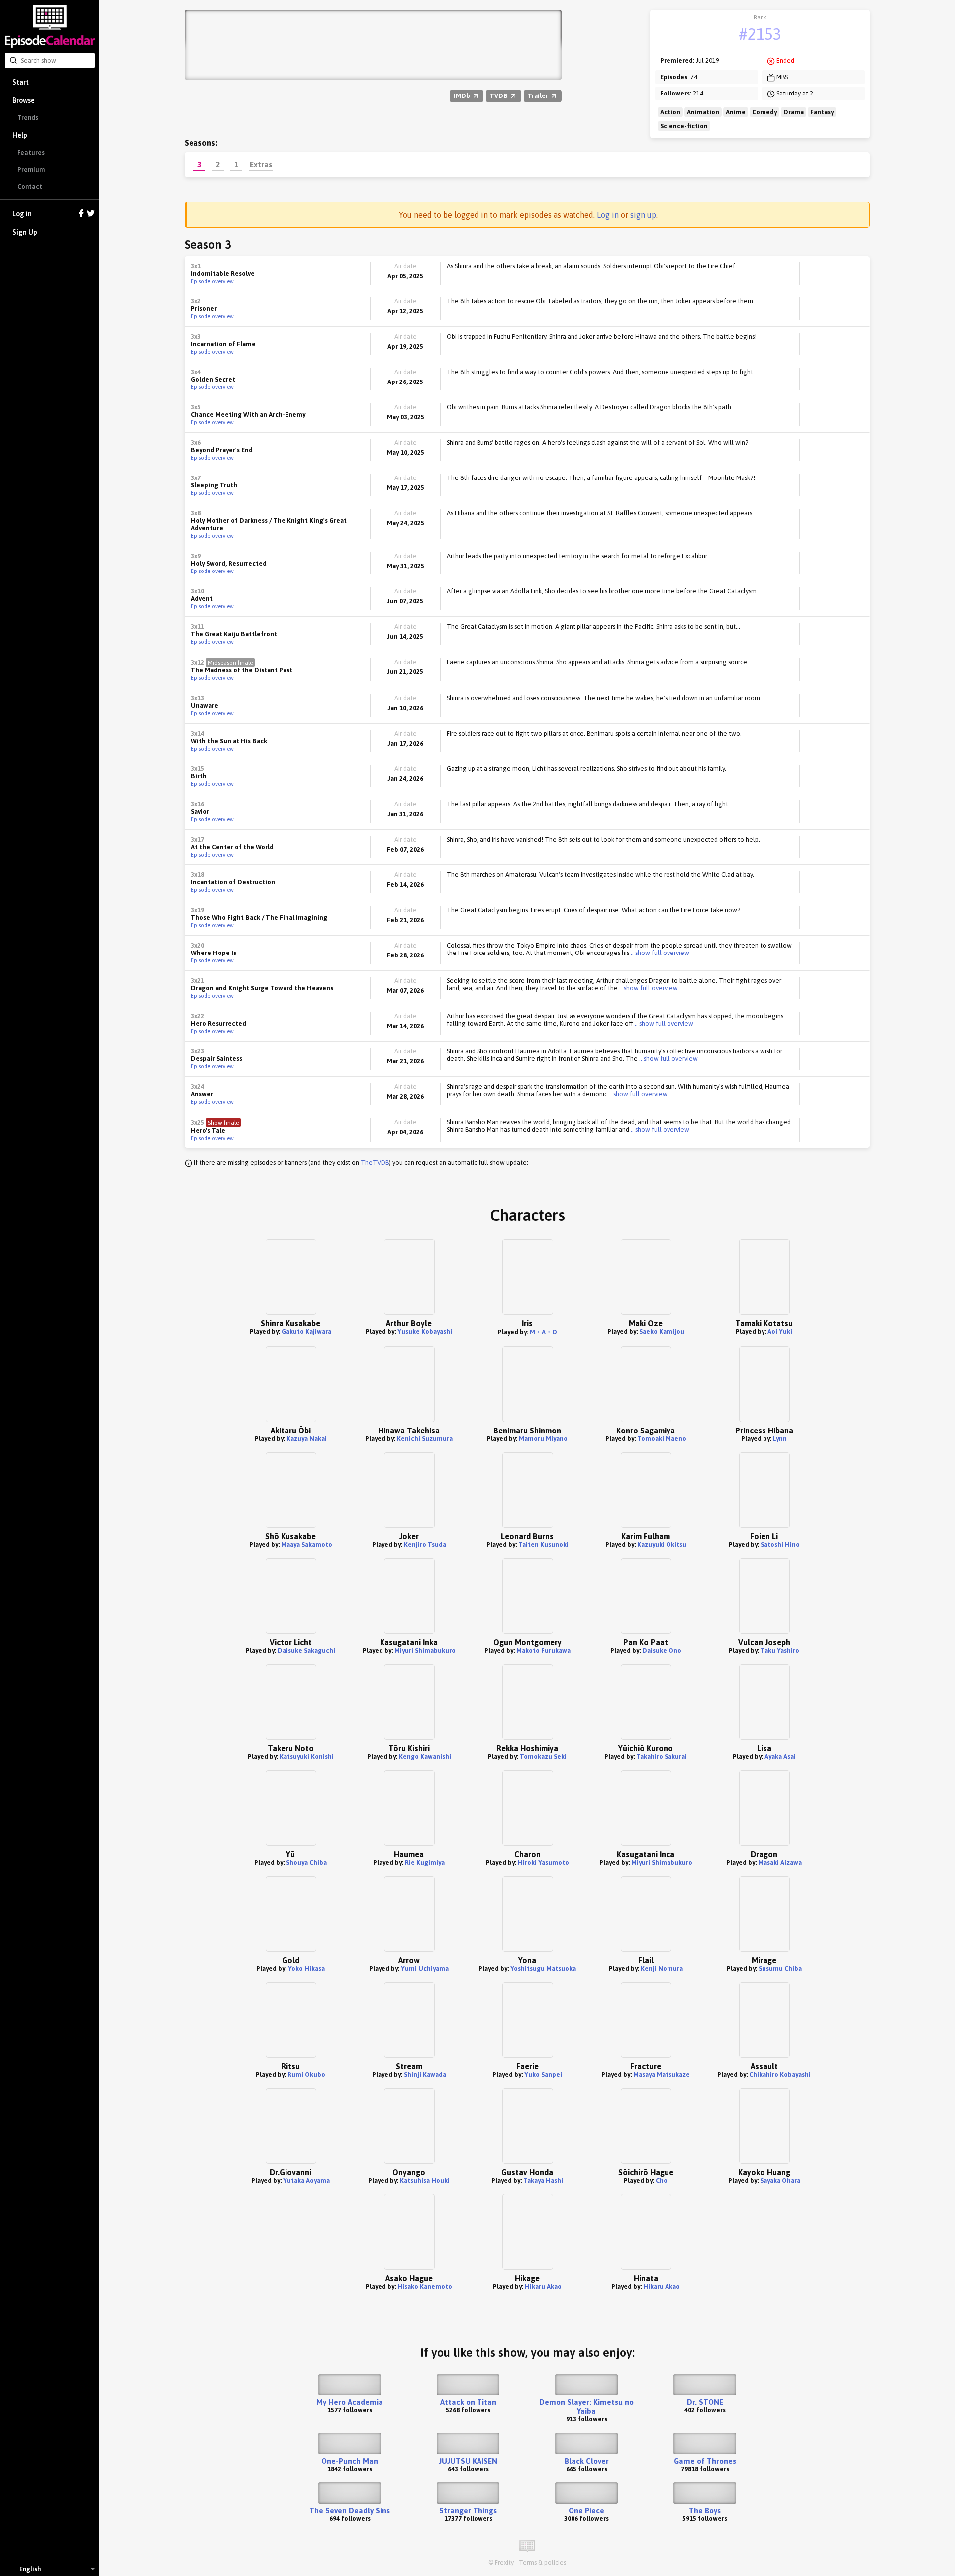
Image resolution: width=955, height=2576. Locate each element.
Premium (31, 169)
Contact (30, 186)
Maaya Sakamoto (307, 1545)
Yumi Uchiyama (425, 1968)
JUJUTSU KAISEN (468, 2461)
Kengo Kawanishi (425, 1757)
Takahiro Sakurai (662, 1757)
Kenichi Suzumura (425, 1439)
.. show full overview (659, 953)
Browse (24, 100)
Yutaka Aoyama (306, 2180)
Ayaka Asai (780, 1757)
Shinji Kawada (425, 2074)
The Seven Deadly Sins (350, 2511)
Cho (662, 2180)
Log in (22, 214)
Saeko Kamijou (662, 1331)
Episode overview (212, 281)
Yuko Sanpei (543, 2074)
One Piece (586, 2511)
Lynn (780, 1439)
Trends (28, 118)
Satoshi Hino (780, 1545)
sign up (643, 215)
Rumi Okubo (306, 2074)
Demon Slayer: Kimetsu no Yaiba (586, 2407)
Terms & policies (542, 2562)
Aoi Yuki (780, 1331)
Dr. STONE (705, 2402)
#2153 (760, 34)
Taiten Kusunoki (543, 1545)
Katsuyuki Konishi (307, 1757)
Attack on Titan (468, 2402)
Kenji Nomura (662, 1968)
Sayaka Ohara (780, 2180)
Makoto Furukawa (543, 1651)
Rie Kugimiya (425, 1862)
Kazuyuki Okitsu (662, 1545)
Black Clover (587, 2461)
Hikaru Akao (543, 2286)
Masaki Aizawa (780, 1862)
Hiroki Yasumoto (543, 1862)
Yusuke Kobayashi (425, 1331)
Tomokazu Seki (543, 1757)
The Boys (705, 2511)
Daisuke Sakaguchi (306, 1651)
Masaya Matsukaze (662, 2074)
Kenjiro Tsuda (425, 1545)
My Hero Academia (350, 2402)
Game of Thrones (705, 2461)
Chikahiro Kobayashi (780, 2074)
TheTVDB (375, 1163)
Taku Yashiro (780, 1651)
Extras (261, 164)
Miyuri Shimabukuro (425, 1651)
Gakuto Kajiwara (306, 1331)
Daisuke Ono (662, 1651)
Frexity (504, 2562)
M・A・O (543, 1332)
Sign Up (25, 232)
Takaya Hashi (543, 2180)
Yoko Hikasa (306, 1968)
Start (21, 82)
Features (31, 152)
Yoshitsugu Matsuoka (543, 1968)
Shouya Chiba (306, 1862)
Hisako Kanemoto (425, 2286)
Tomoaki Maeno (662, 1439)
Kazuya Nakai (307, 1439)
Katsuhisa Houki (425, 2180)
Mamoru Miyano (543, 1439)
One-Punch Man (350, 2461)
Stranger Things (468, 2511)
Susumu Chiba (780, 1968)
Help (20, 135)
